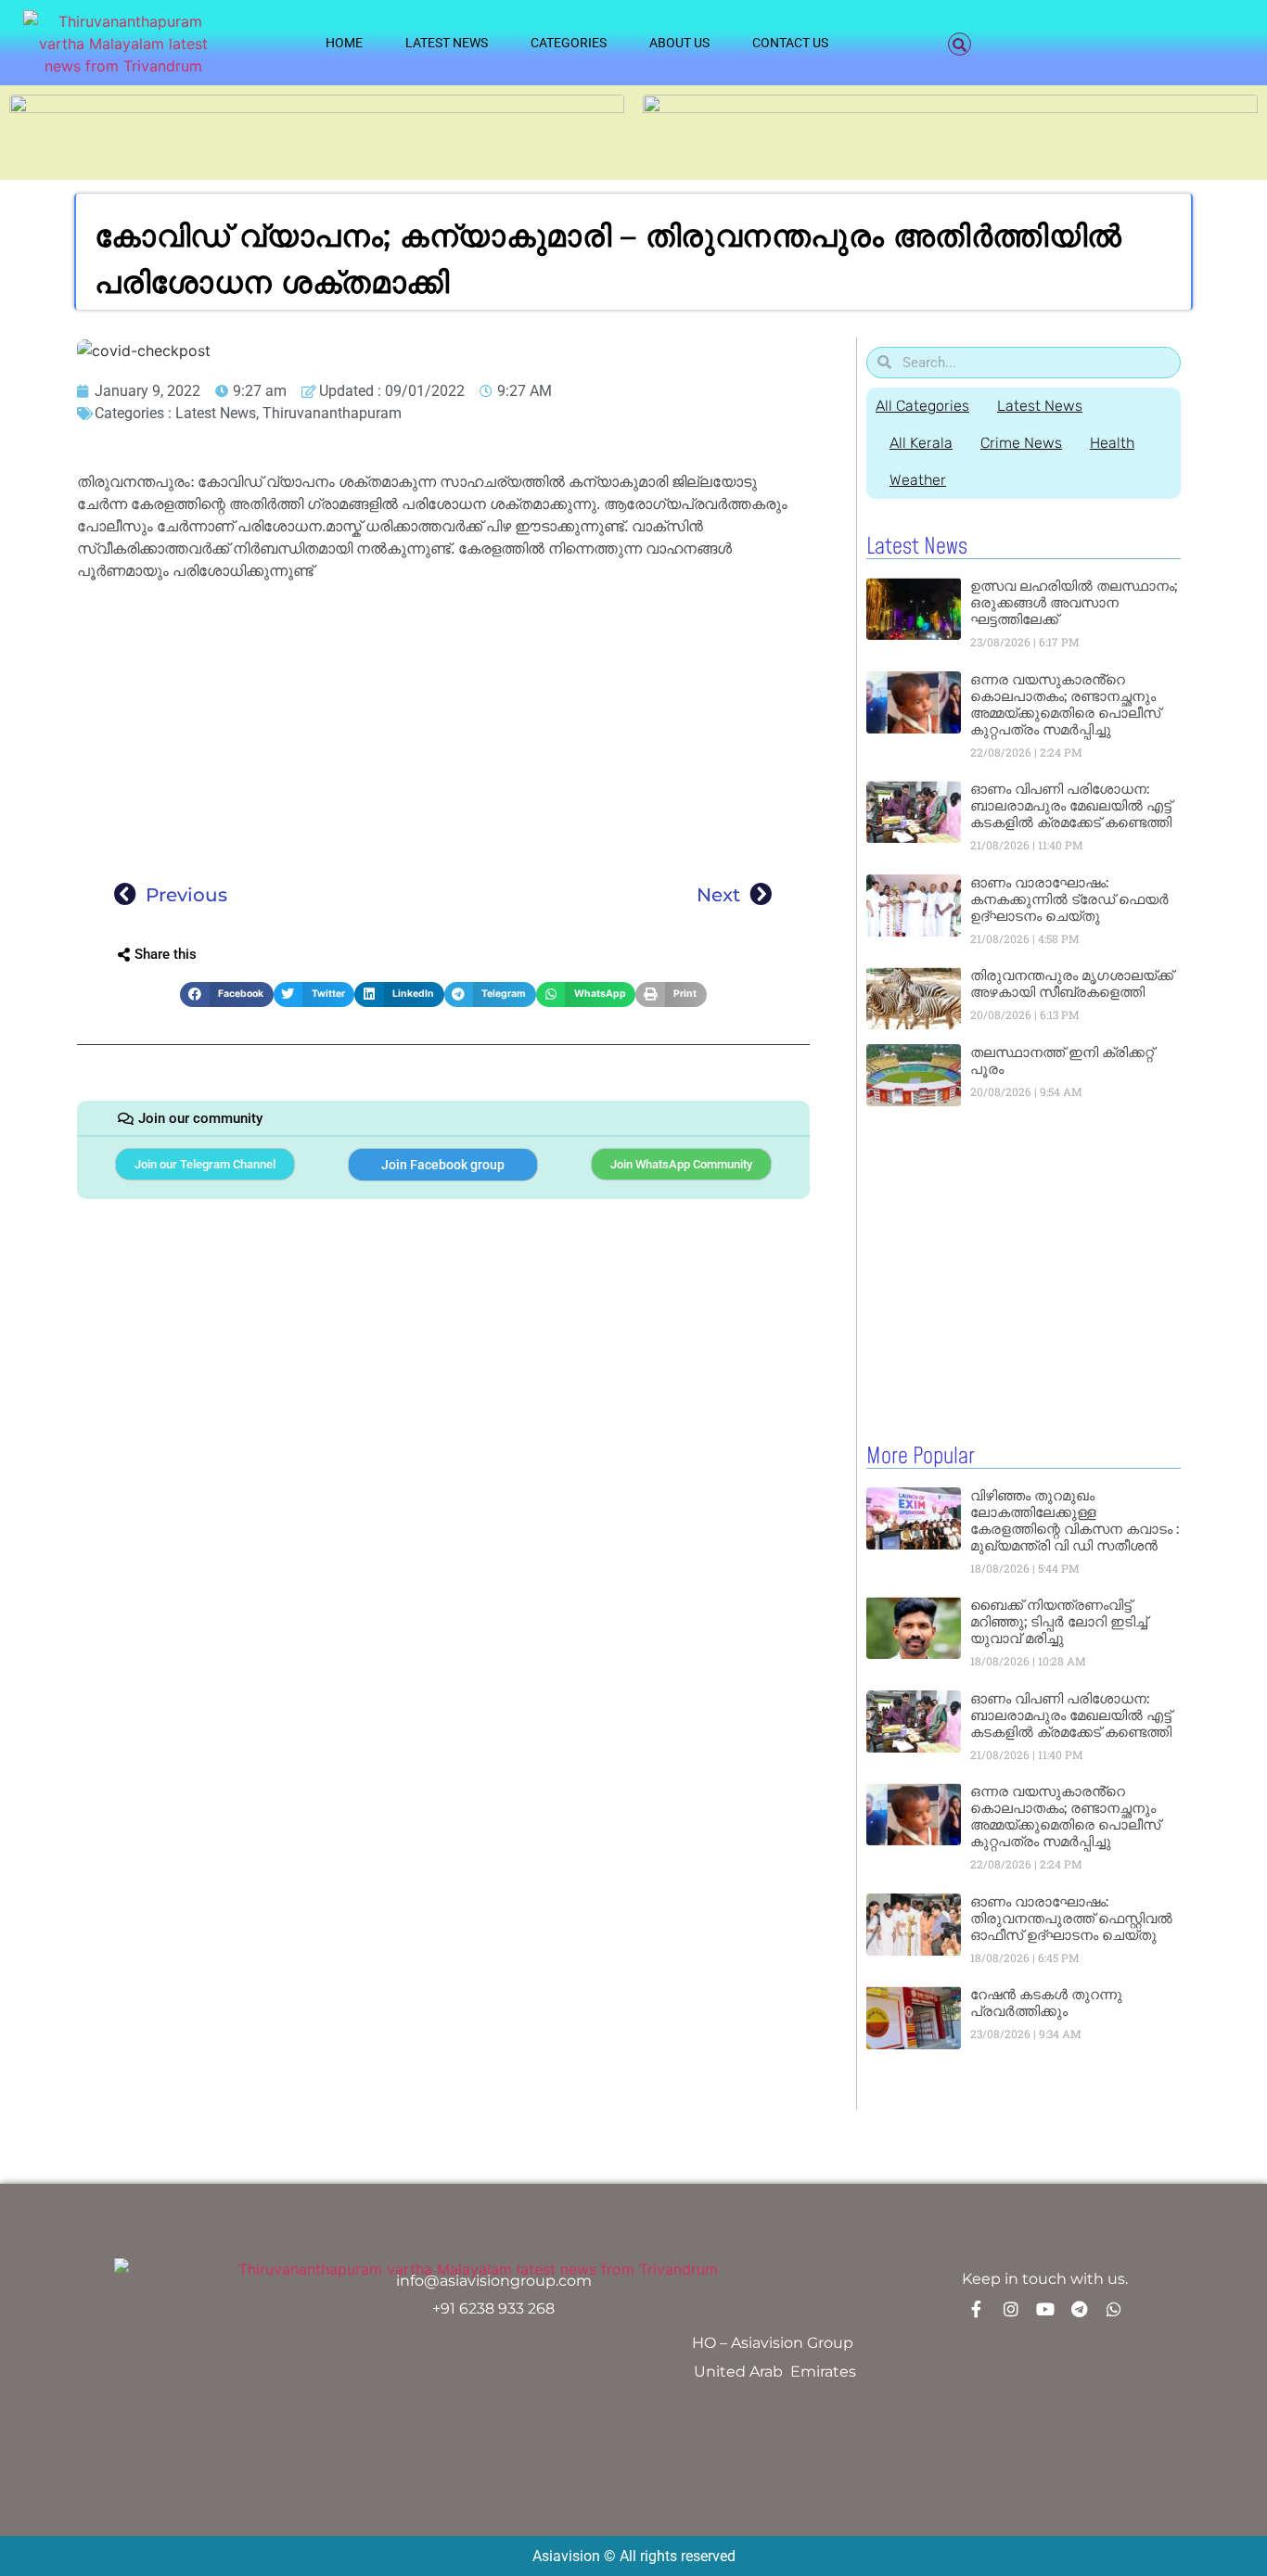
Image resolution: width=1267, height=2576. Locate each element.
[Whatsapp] (1114, 2309)
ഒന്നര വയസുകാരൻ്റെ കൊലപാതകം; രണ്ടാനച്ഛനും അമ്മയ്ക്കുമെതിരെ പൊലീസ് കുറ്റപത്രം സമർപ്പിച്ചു (1065, 704)
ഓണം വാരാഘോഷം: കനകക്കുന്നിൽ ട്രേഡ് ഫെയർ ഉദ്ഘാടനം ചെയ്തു (1069, 899)
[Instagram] (1011, 2309)
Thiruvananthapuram (332, 413)
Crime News (1021, 443)
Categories (569, 43)
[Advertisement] (443, 725)
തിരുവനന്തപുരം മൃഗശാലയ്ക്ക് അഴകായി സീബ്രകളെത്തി (1072, 983)
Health (1112, 443)
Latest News (447, 43)
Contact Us (790, 43)
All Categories (922, 406)
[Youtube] (1045, 2309)
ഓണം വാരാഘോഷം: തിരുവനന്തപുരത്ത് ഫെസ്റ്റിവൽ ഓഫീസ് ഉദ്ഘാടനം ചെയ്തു (1071, 1918)
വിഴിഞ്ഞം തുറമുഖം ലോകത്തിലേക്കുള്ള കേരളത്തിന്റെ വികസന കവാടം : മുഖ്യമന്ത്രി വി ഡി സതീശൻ (1075, 1520)
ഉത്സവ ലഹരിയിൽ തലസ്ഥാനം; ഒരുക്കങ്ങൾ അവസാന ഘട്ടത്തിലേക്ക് (1074, 602)
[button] (960, 44)
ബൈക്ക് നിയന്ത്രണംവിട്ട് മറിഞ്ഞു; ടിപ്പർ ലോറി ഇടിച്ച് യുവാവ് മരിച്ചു (1059, 1621)
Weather (918, 480)
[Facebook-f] (977, 2309)
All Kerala (921, 443)
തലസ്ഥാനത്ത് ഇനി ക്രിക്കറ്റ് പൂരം (1062, 1060)
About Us (679, 43)
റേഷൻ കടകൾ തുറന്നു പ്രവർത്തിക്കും (1046, 2002)
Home (344, 43)
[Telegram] (1080, 2309)
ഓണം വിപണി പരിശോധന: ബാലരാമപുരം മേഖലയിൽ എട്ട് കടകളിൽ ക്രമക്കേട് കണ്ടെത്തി (1071, 805)
